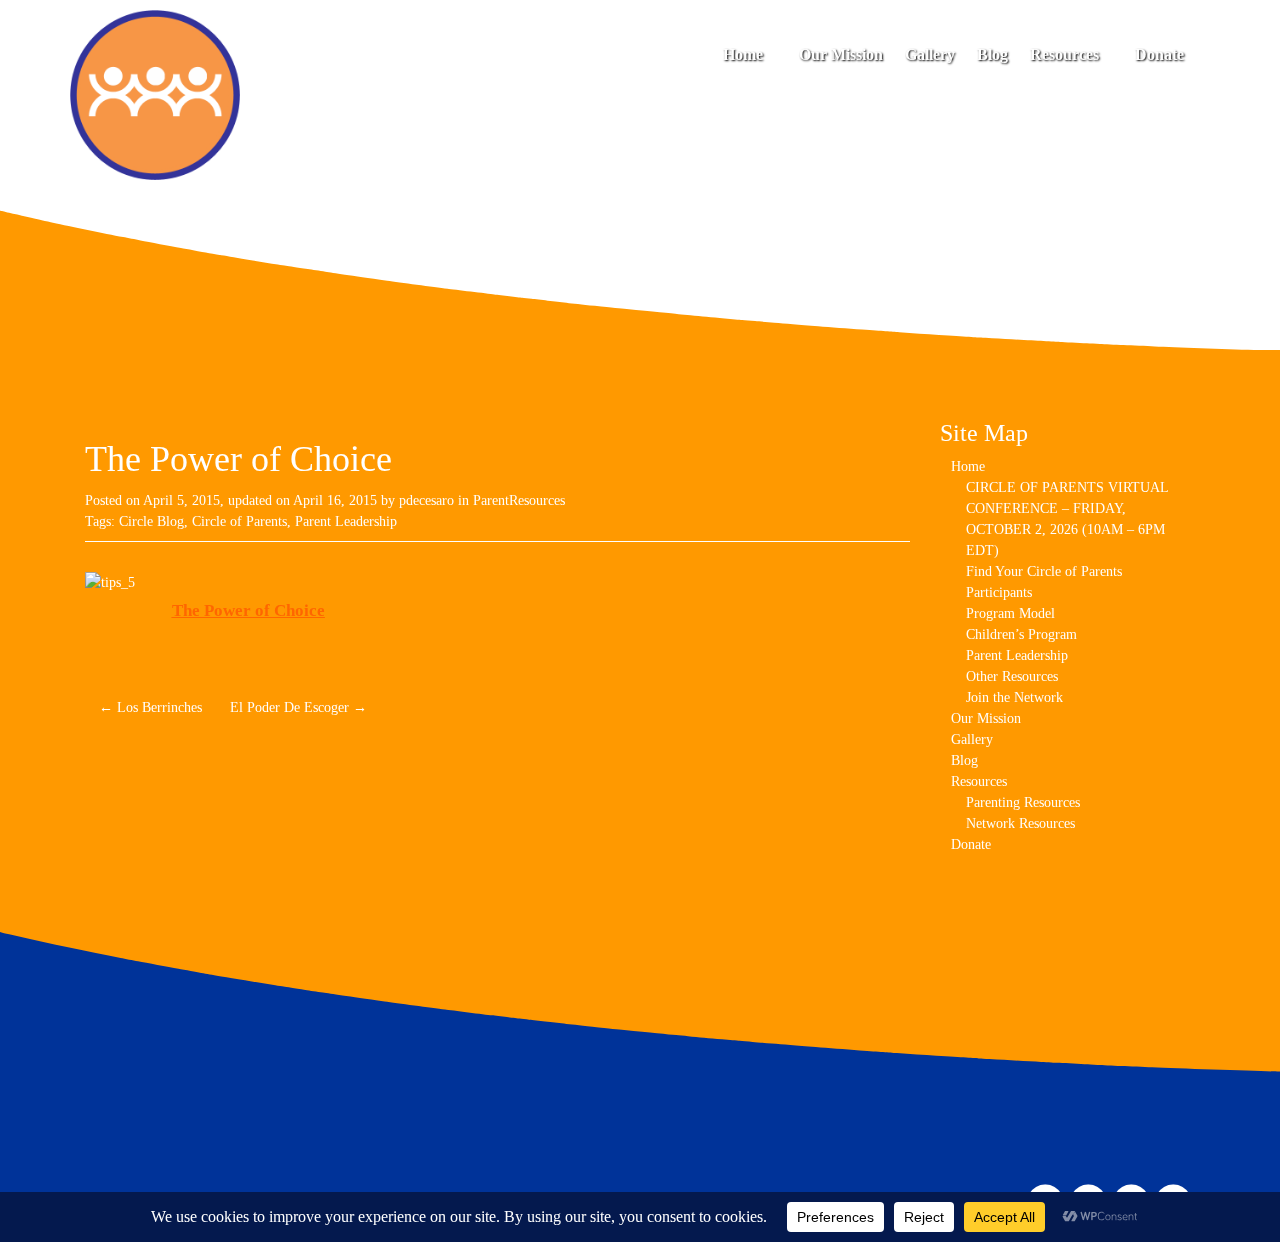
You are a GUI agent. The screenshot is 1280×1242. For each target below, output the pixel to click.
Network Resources (1020, 823)
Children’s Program (1021, 634)
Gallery (930, 54)
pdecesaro (426, 500)
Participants (999, 592)
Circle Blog (151, 521)
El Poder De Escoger (298, 707)
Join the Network (1014, 697)
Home (745, 54)
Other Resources (1012, 676)
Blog (992, 54)
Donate (1159, 54)
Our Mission (841, 54)
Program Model (1010, 613)
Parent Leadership (346, 521)
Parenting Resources (1023, 802)
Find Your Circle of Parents (1044, 571)
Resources (1066, 54)
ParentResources (519, 500)
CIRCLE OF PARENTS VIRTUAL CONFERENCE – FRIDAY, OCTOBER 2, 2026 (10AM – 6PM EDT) (1067, 519)
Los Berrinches (150, 707)
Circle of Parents (239, 521)
